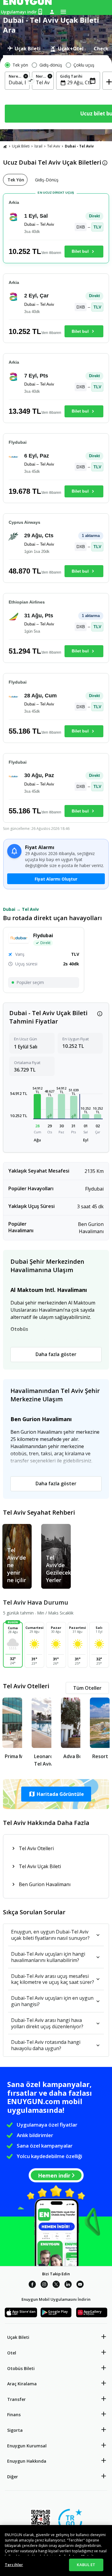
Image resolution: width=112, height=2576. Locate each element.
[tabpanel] (56, 92)
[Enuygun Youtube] (80, 2285)
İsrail (38, 146)
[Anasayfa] (5, 146)
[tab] (24, 49)
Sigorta (15, 2430)
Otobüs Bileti (21, 2368)
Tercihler (14, 2565)
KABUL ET (86, 2565)
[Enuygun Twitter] (56, 2285)
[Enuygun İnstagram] (44, 2285)
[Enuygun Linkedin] (68, 2285)
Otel (12, 2353)
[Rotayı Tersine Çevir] (31, 81)
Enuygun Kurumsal (27, 2446)
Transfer (16, 2399)
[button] (37, 1106)
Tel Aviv (54, 146)
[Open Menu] (63, 12)
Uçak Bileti (21, 146)
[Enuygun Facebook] (32, 2285)
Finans (14, 2415)
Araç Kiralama (22, 2384)
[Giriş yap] (52, 12)
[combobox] (17, 82)
